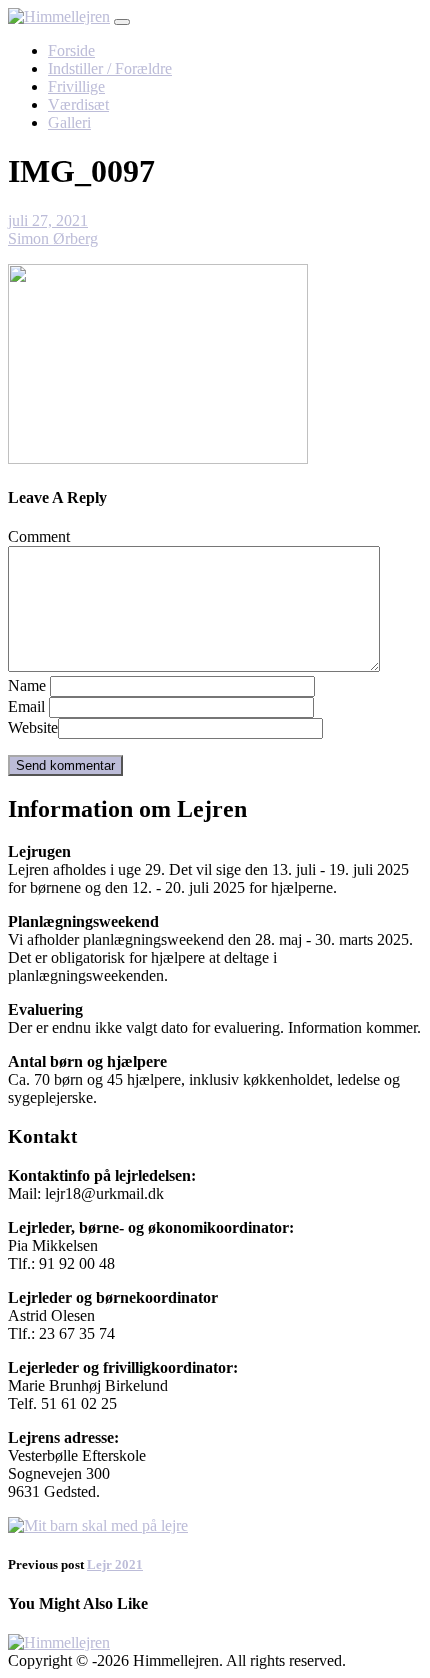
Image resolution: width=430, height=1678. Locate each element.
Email (26, 706)
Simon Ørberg (53, 238)
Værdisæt (78, 104)
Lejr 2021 (115, 1564)
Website (33, 727)
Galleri (69, 122)
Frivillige (76, 86)
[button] (122, 22)
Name (27, 685)
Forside (71, 50)
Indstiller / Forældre (110, 68)
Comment (39, 536)
